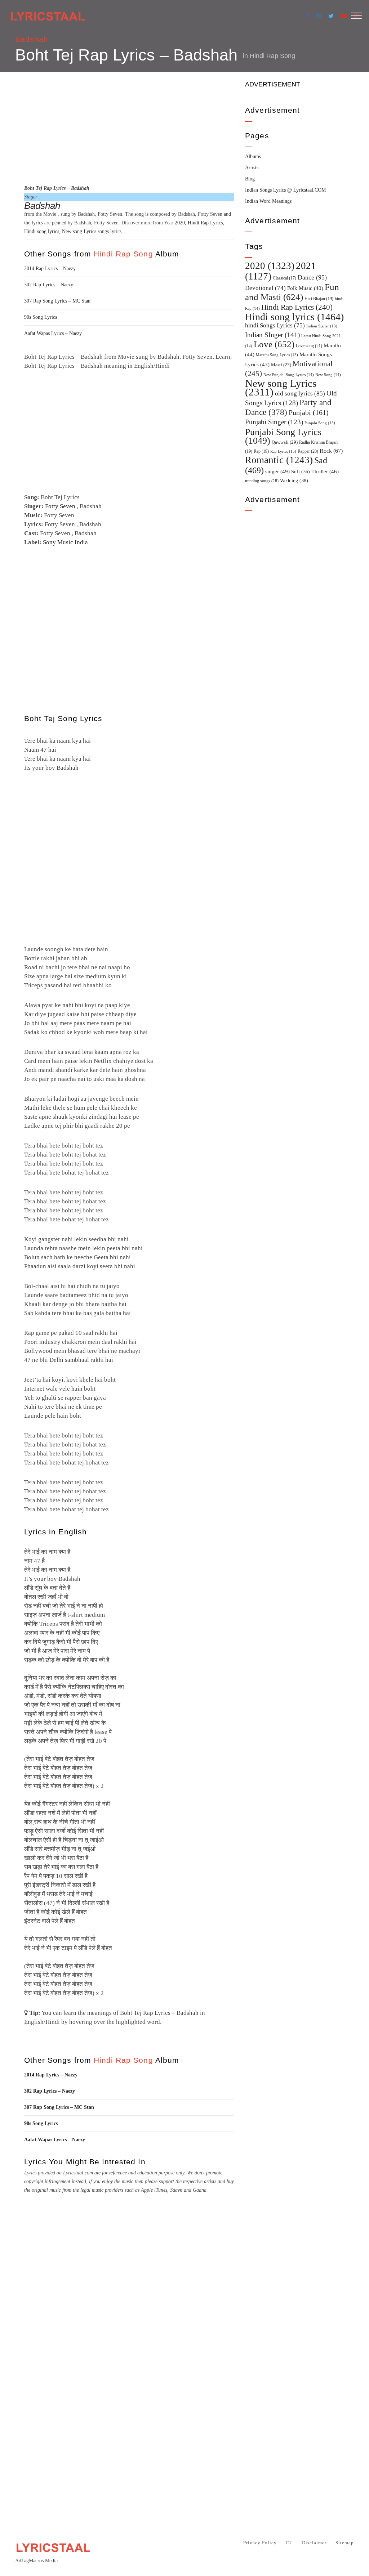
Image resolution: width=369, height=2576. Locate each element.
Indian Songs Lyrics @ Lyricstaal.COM (285, 190)
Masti (281, 365)
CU (289, 2543)
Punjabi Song (320, 423)
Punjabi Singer (274, 422)
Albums (253, 156)
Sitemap (345, 2543)
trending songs (262, 481)
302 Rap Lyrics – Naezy (49, 285)
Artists (252, 168)
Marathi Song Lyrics (277, 355)
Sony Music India (65, 542)
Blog (250, 179)
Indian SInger (272, 335)
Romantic (279, 460)
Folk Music (305, 288)
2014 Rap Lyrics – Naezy (50, 269)
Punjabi (309, 413)
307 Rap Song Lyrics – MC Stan (57, 301)
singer (277, 471)
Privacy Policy (260, 2543)
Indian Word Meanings (268, 201)
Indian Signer (322, 326)
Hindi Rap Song (272, 56)
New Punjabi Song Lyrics (289, 375)
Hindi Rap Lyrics (205, 223)
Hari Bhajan (319, 299)
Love (274, 344)
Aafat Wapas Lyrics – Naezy (53, 333)
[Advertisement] (129, 127)
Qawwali (285, 442)
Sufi (301, 471)
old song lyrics (300, 393)
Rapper (308, 451)
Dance (312, 277)
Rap (261, 451)
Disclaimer (314, 2543)
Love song (309, 346)
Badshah (32, 39)
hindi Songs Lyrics (275, 325)
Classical (284, 278)
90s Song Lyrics (41, 317)
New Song (328, 375)
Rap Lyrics (283, 451)
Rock (331, 451)
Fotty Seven (60, 506)
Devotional (265, 288)
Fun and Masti (292, 292)
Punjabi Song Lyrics (283, 436)
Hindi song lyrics (42, 231)
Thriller (325, 471)
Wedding (294, 480)
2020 (180, 223)
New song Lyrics (79, 231)
